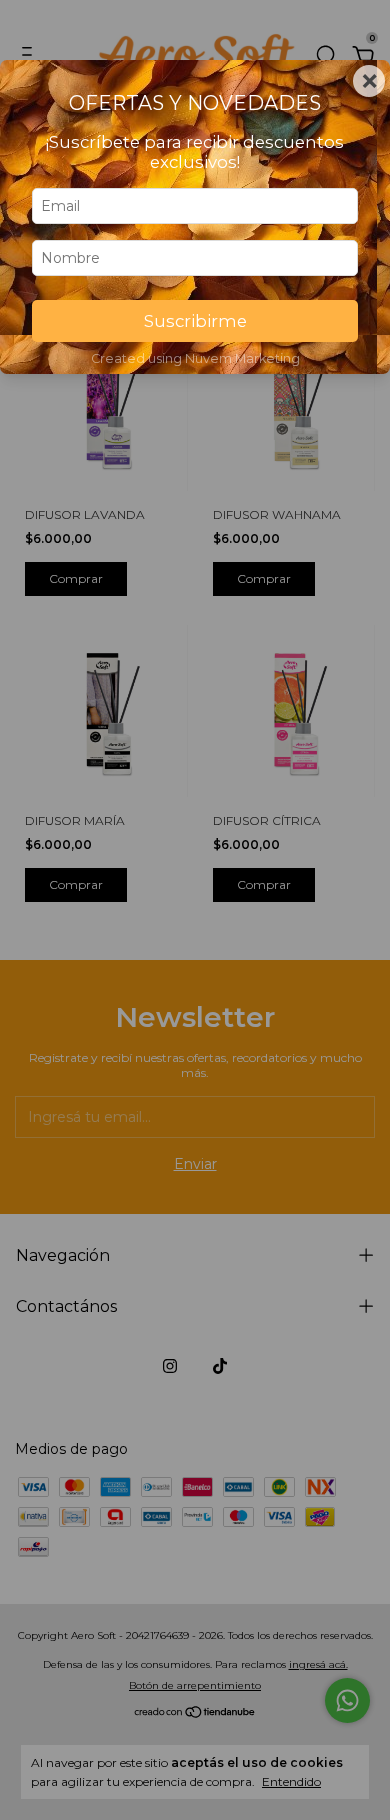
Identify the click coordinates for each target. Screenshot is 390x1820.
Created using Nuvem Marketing (195, 358)
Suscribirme (195, 321)
